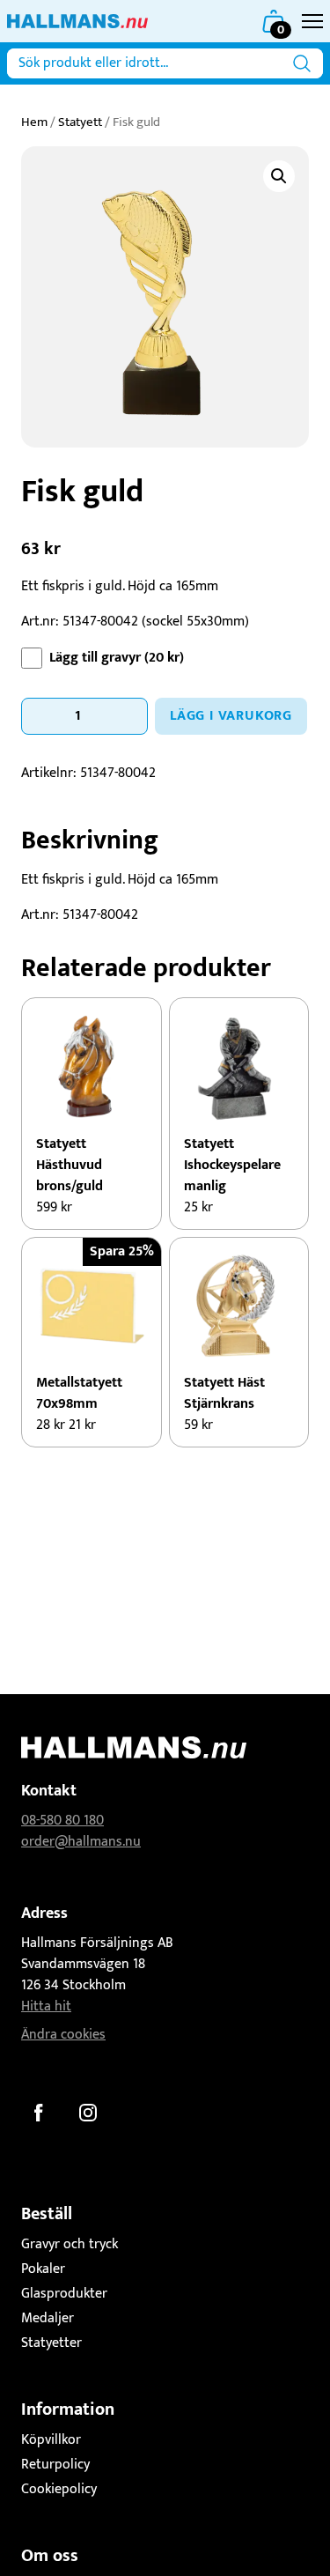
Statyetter (51, 2343)
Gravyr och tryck (70, 2244)
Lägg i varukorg (231, 716)
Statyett (80, 122)
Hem (34, 122)
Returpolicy (55, 2465)
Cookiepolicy (59, 2489)
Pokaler (43, 2269)
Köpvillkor (51, 2440)
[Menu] (312, 21)
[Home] (77, 21)
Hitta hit (46, 2006)
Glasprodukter (64, 2294)
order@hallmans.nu (81, 1842)
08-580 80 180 (62, 1821)
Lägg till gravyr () (117, 658)
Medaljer (48, 2318)
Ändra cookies (63, 2035)
